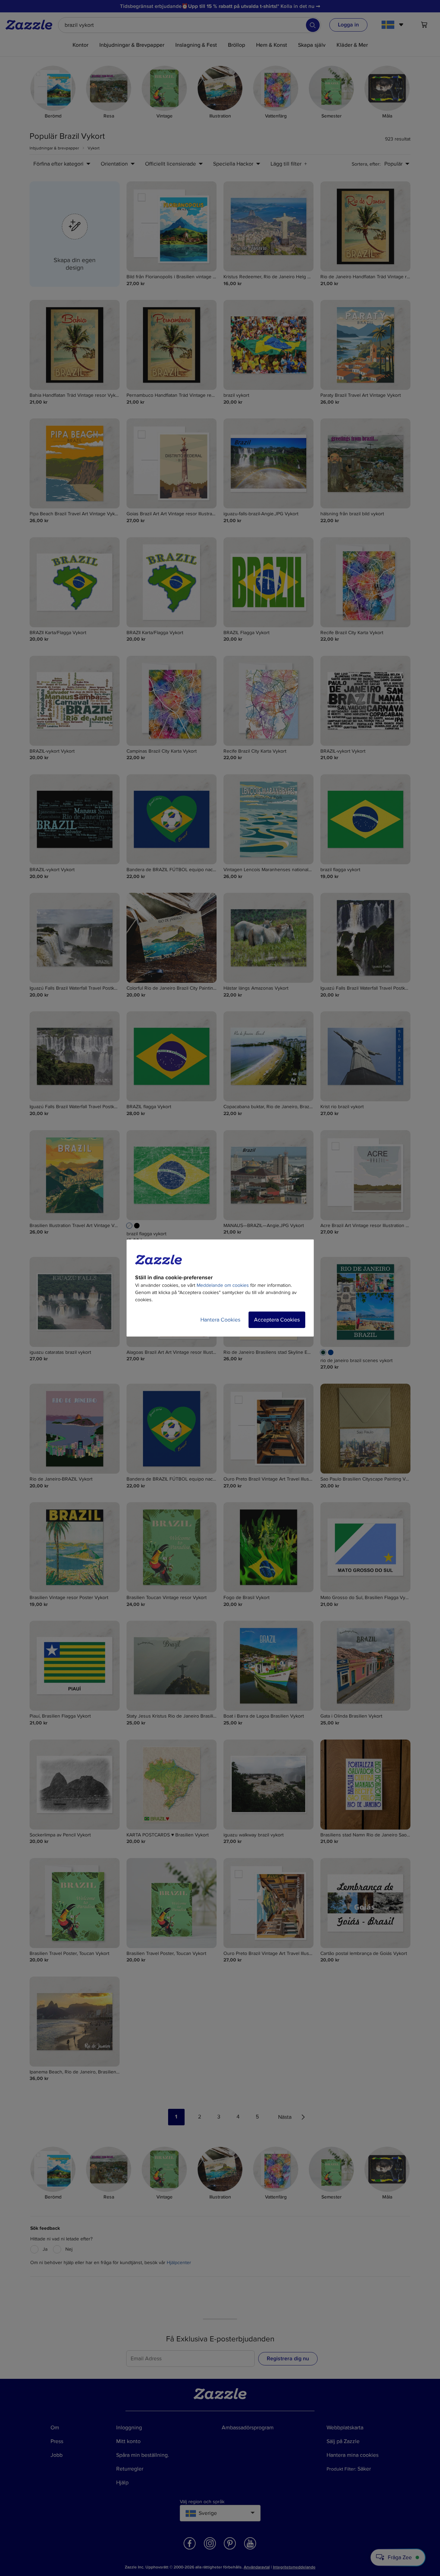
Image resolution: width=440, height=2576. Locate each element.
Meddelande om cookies (223, 1285)
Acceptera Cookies (277, 1320)
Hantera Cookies (220, 1320)
